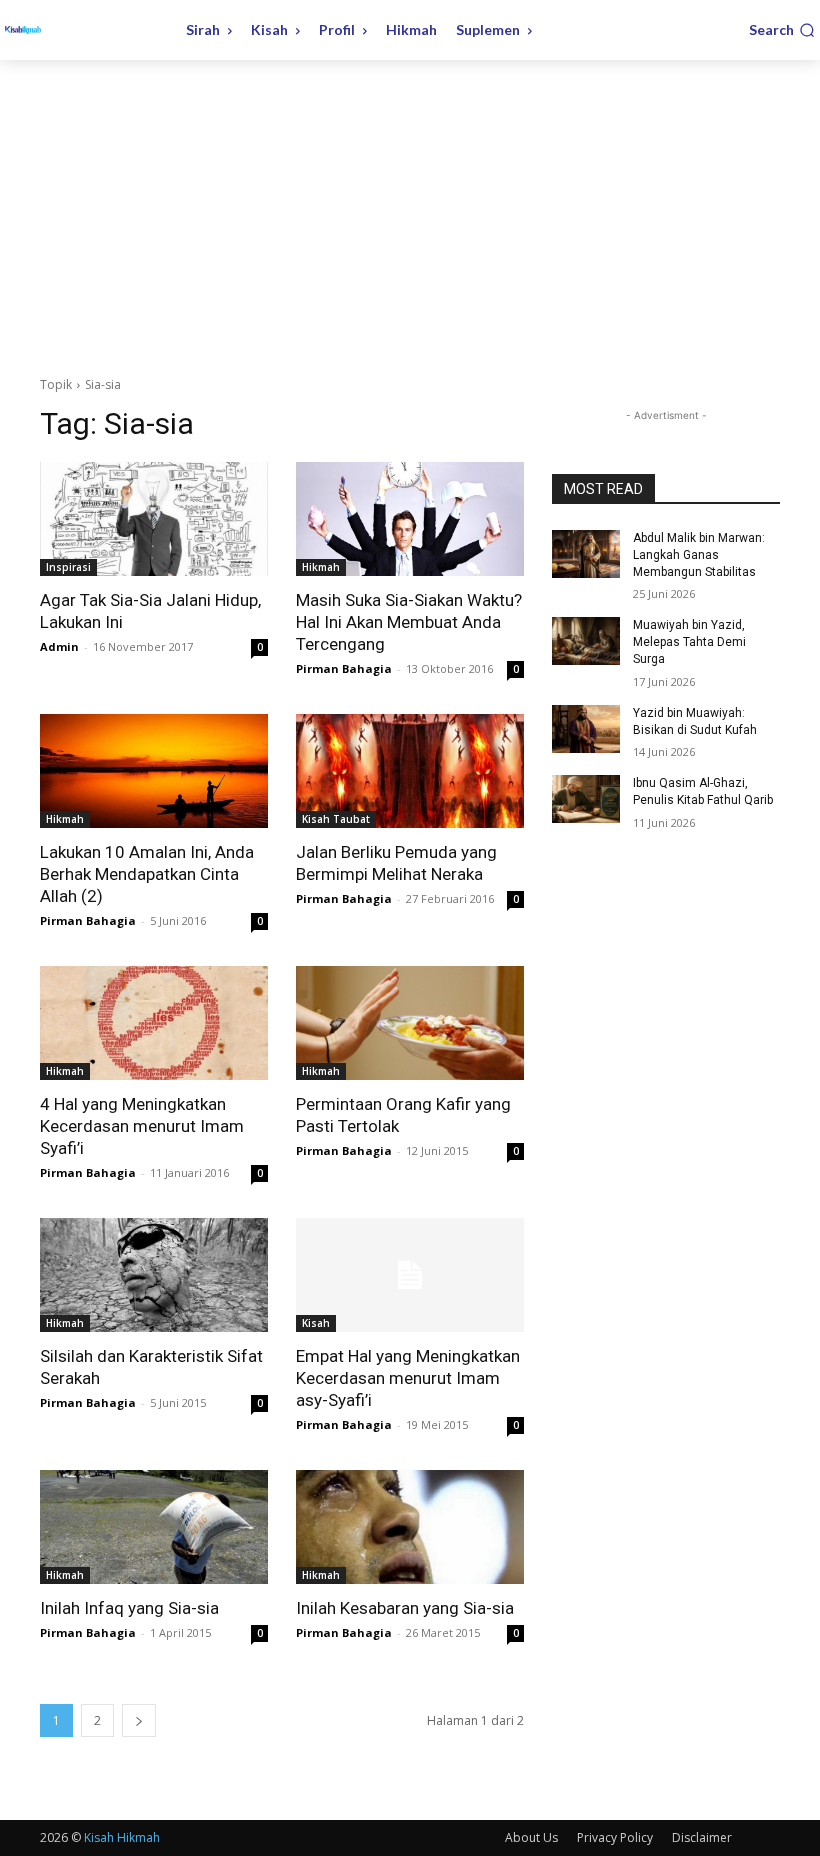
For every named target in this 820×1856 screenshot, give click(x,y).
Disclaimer (702, 1837)
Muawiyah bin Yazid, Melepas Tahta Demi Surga (689, 642)
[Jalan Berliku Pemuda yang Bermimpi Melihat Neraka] (410, 771)
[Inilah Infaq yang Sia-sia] (154, 1527)
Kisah (316, 1323)
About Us (531, 1837)
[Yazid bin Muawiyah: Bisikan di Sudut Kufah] (586, 729)
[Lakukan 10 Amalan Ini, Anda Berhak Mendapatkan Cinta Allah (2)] (154, 771)
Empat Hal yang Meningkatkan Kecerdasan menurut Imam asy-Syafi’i (408, 1378)
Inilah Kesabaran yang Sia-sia (405, 1608)
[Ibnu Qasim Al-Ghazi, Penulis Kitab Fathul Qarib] (586, 799)
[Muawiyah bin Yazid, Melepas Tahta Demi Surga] (586, 641)
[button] (782, 30)
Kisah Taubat (336, 819)
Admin (59, 646)
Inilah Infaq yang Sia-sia (129, 1608)
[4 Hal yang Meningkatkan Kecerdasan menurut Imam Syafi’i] (154, 1023)
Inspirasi (68, 567)
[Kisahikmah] (82, 30)
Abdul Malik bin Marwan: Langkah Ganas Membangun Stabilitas (699, 555)
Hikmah (321, 567)
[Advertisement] (410, 210)
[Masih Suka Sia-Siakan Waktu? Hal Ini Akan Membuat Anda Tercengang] (410, 519)
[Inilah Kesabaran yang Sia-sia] (410, 1527)
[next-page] (139, 1720)
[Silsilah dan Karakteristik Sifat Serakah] (154, 1275)
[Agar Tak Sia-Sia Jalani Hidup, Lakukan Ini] (154, 519)
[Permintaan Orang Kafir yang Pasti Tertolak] (410, 1023)
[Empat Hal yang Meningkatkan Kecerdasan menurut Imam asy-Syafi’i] (410, 1275)
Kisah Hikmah (122, 1837)
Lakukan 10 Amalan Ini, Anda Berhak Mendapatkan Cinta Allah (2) (147, 874)
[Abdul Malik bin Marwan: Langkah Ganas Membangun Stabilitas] (586, 554)
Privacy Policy (615, 1837)
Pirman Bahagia (344, 668)
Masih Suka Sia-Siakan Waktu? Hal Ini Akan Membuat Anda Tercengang (409, 622)
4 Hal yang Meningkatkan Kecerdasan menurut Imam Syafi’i (142, 1126)
